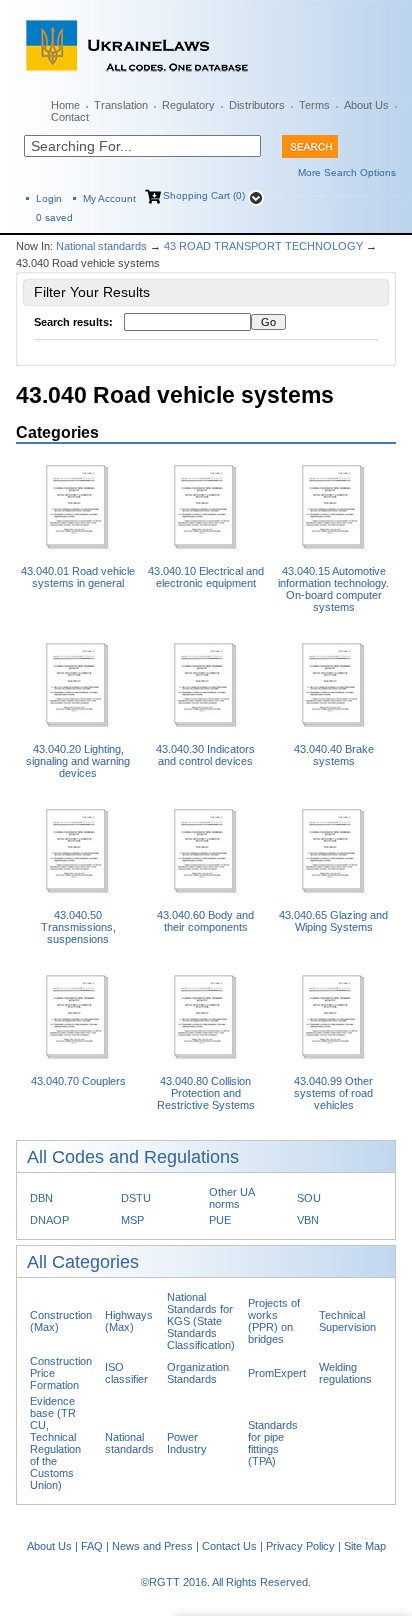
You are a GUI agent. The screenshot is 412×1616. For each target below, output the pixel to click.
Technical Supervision (347, 1321)
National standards (101, 246)
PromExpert (277, 1373)
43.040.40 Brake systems (334, 755)
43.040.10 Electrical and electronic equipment (206, 577)
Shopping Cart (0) (204, 195)
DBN (41, 1198)
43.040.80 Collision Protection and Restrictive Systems (206, 1093)
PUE (220, 1220)
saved (54, 217)
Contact (70, 117)
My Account (109, 198)
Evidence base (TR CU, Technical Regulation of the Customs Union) (55, 1443)
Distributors (257, 105)
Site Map (365, 1546)
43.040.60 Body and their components (205, 921)
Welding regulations (345, 1373)
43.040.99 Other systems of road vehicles (333, 1093)
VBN (308, 1220)
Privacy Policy (300, 1546)
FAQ (92, 1546)
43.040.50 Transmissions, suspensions (78, 927)
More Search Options (347, 172)
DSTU (136, 1198)
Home (65, 105)
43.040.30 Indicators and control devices (205, 755)
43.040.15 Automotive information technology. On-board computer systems (333, 589)
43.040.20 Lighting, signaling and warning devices (78, 761)
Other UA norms (231, 1198)
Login (49, 198)
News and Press (152, 1546)
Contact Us (229, 1546)
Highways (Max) (129, 1321)
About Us (366, 105)
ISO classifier (126, 1373)
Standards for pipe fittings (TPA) (273, 1443)
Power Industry (187, 1443)
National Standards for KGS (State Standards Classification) (201, 1321)
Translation (121, 105)
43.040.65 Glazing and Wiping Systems (333, 921)
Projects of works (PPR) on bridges (274, 1321)
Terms (314, 105)
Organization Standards (198, 1373)
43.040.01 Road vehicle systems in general (78, 577)
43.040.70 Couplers (78, 1081)
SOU (309, 1198)
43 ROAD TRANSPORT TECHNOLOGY (263, 246)
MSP (132, 1220)
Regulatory (188, 105)
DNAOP (49, 1220)
